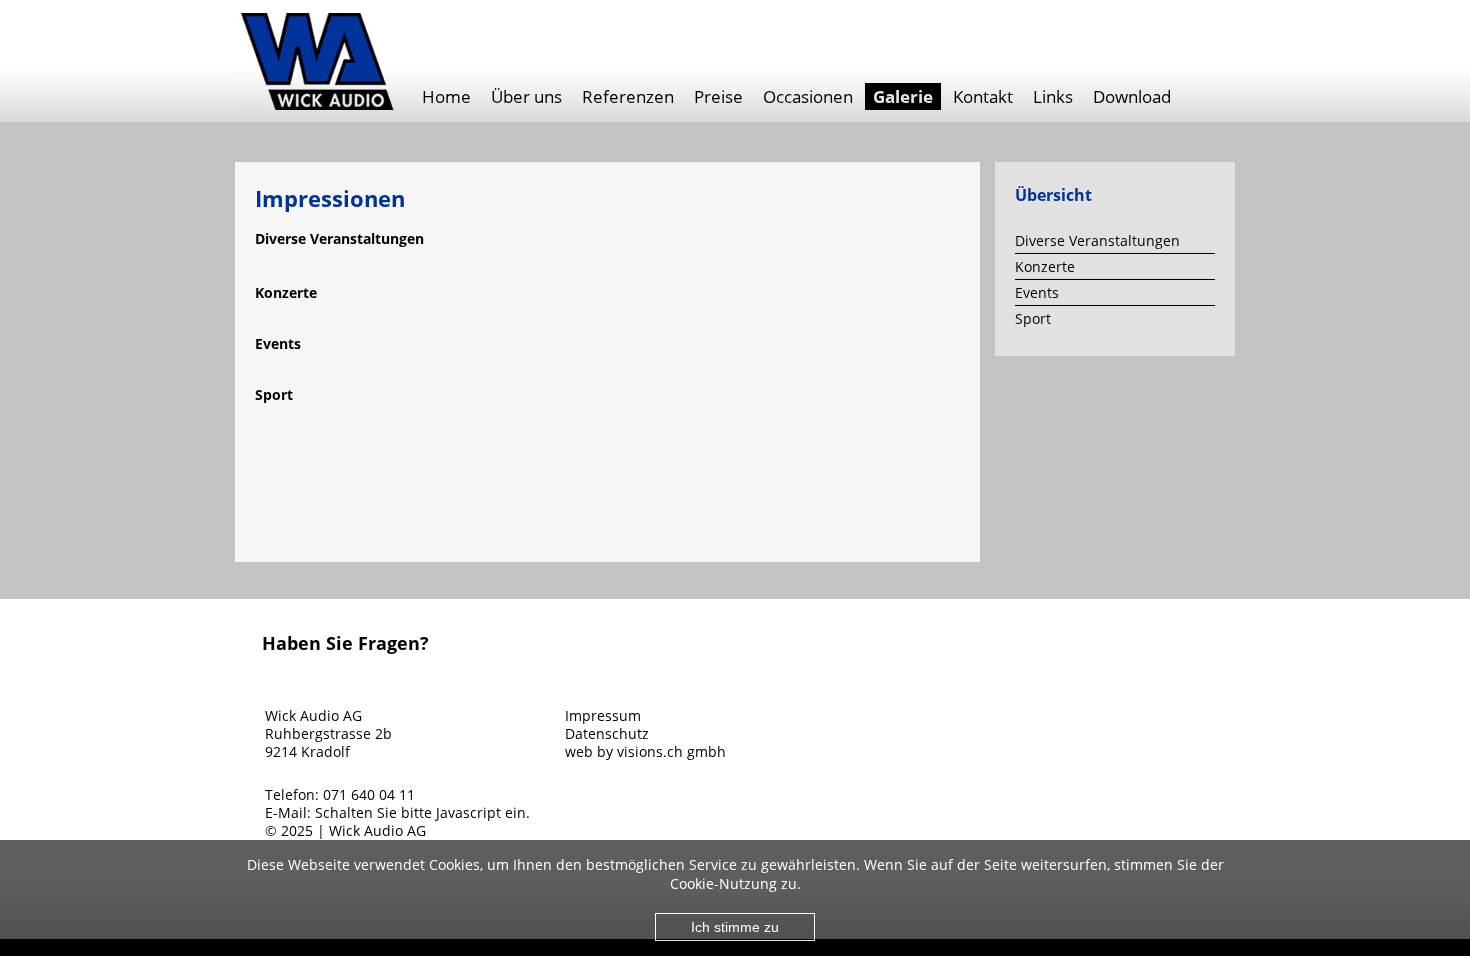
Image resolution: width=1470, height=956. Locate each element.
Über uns (526, 96)
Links (1053, 96)
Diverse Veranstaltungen (1097, 240)
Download (1132, 96)
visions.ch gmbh (671, 751)
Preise (718, 96)
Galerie (903, 96)
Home (446, 96)
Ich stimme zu (735, 927)
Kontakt (983, 96)
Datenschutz (607, 733)
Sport (1033, 318)
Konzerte (1045, 266)
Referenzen (628, 96)
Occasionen (808, 96)
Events (1037, 292)
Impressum (603, 715)
